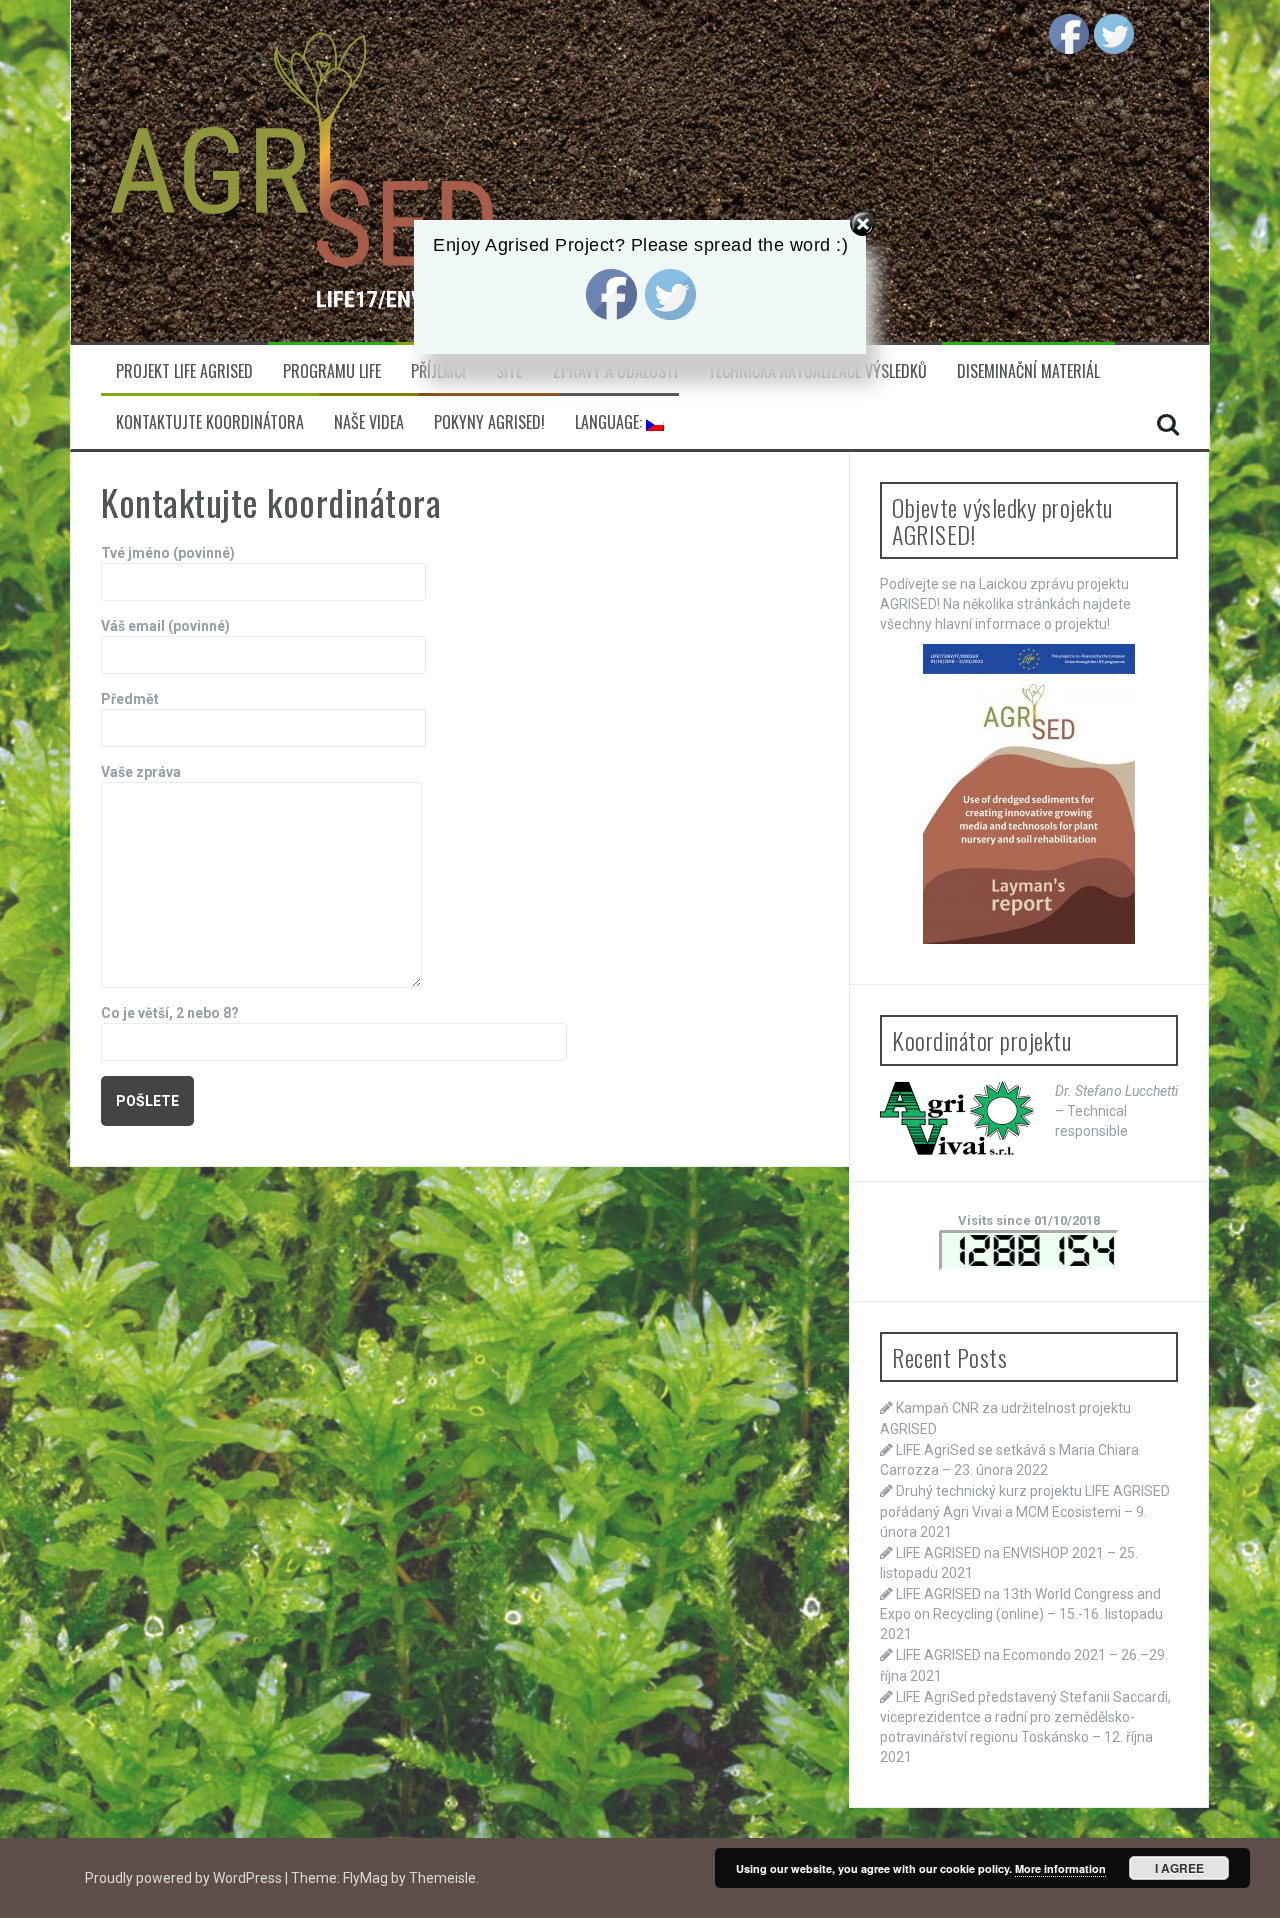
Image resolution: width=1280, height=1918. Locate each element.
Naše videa (369, 422)
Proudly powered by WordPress (185, 1878)
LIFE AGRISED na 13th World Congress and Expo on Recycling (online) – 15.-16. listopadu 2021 (1021, 1614)
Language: (610, 422)
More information (1060, 1868)
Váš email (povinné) (165, 626)
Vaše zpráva (141, 772)
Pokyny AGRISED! (489, 422)
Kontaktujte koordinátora (210, 422)
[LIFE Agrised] (301, 170)
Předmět (130, 699)
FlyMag (365, 1878)
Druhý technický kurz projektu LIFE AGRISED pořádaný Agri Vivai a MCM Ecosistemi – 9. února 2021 (1025, 1511)
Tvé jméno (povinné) (168, 553)
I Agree (1179, 1868)
